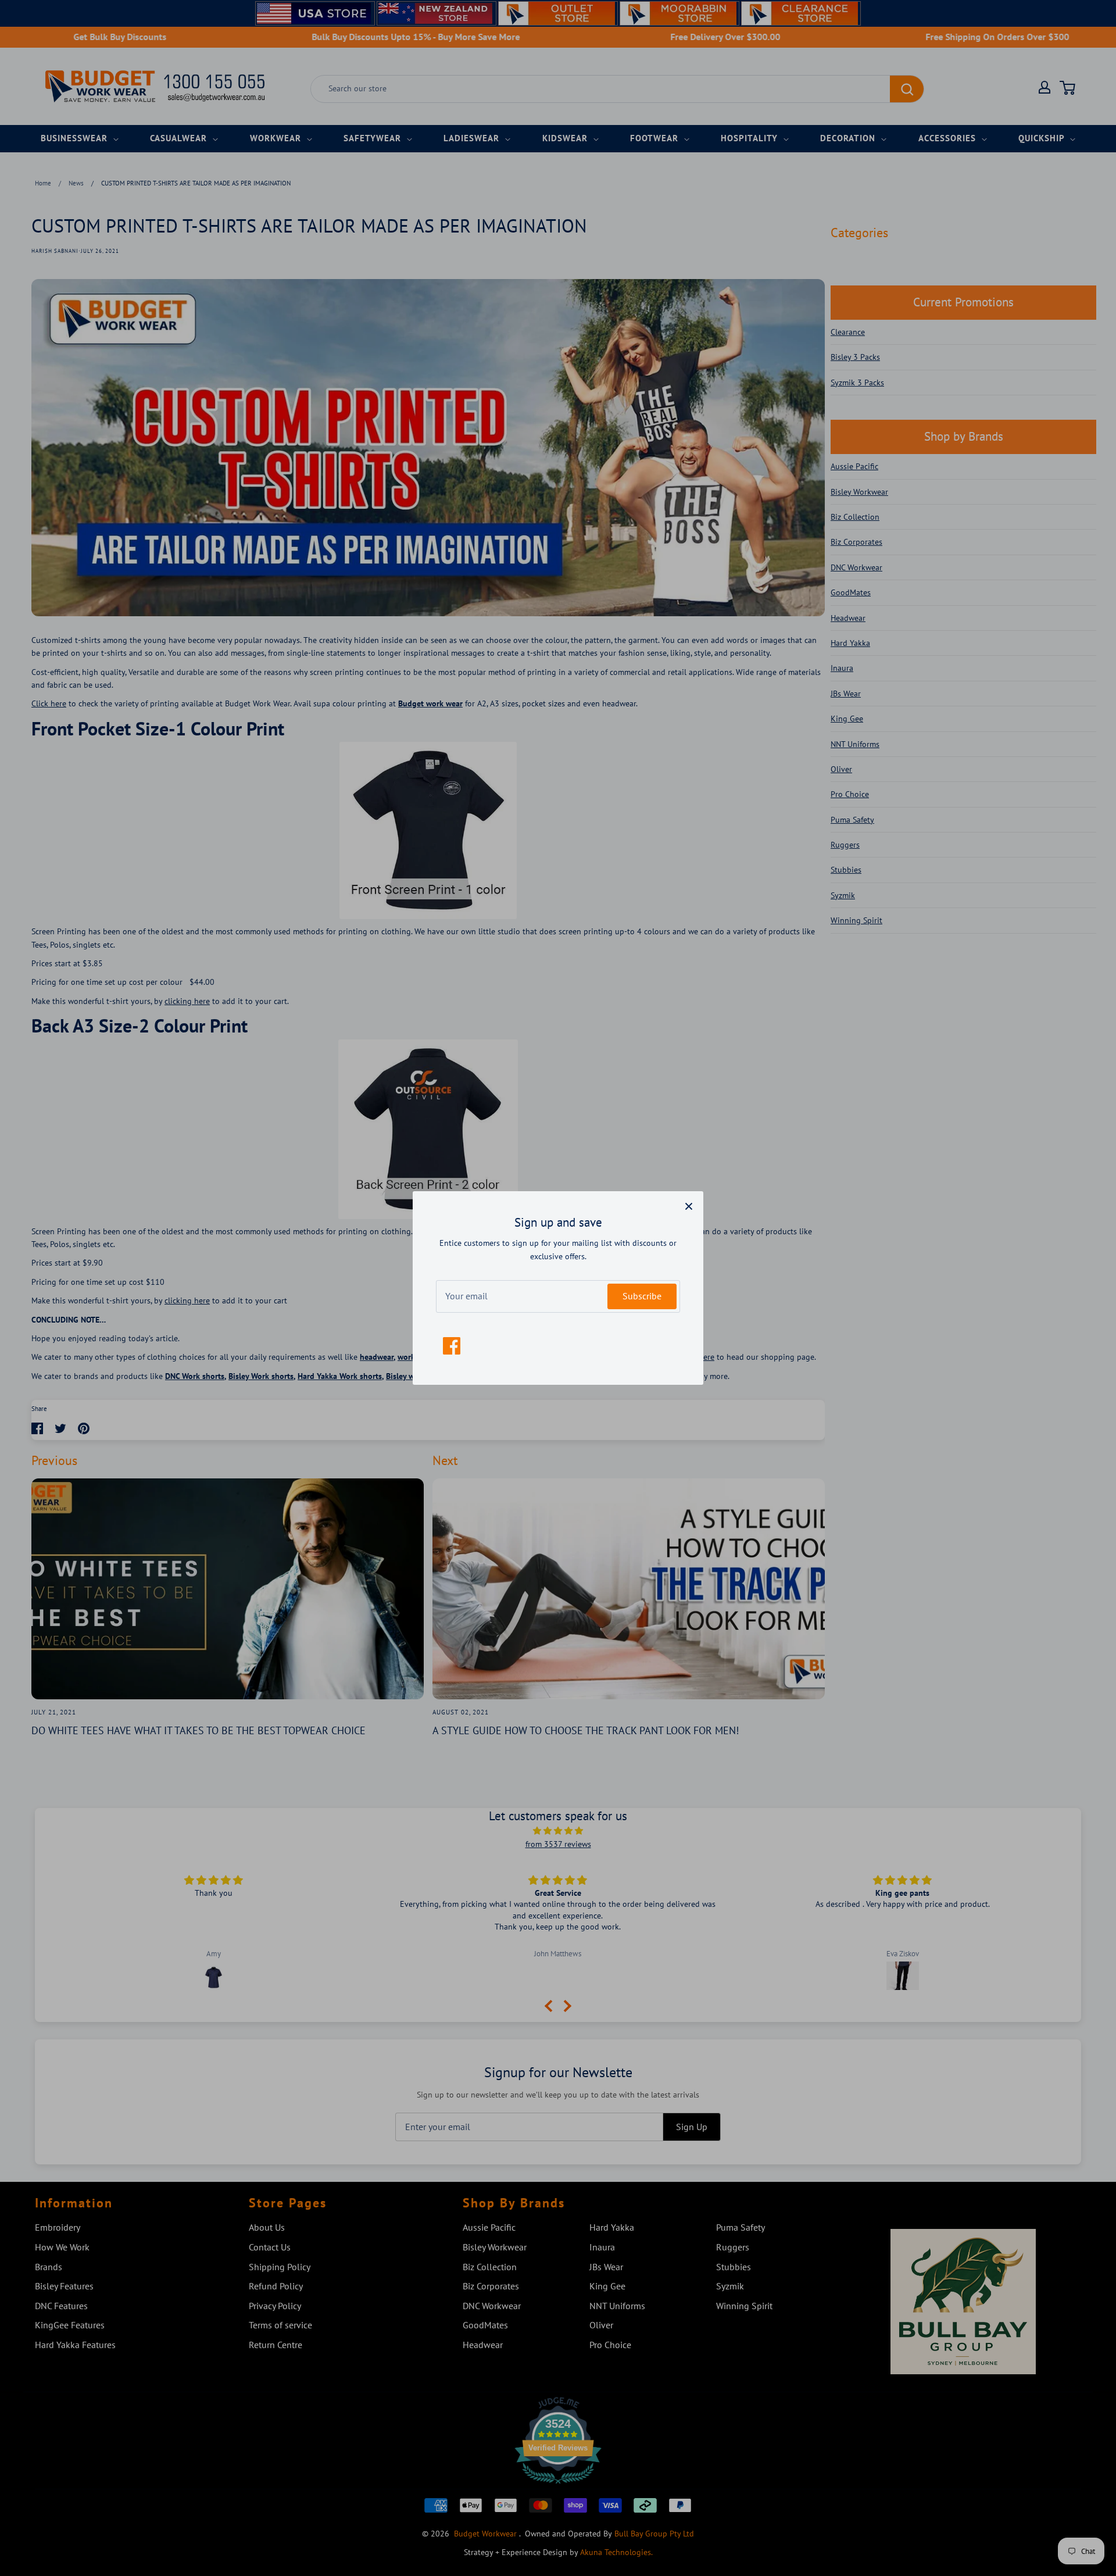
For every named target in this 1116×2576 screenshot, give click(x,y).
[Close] (689, 1206)
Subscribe (642, 1296)
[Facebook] (452, 1346)
